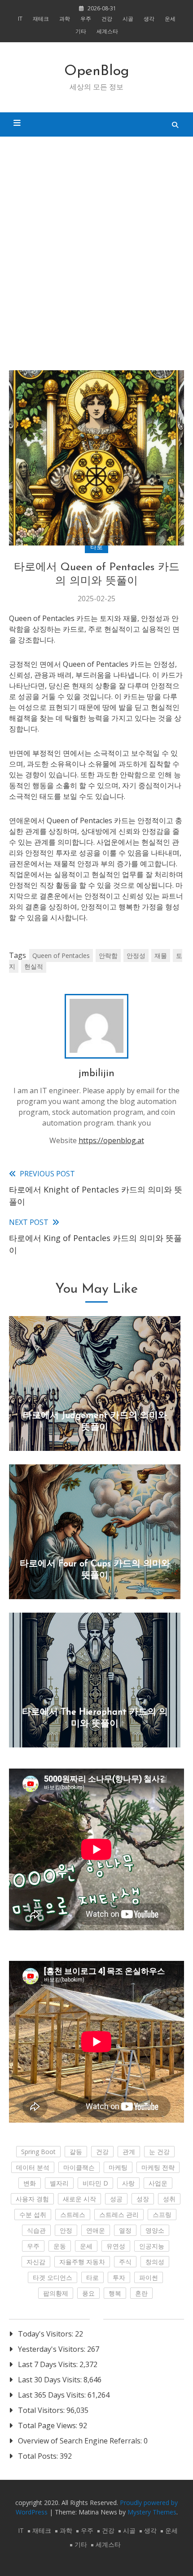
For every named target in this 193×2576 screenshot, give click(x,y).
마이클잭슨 (79, 2167)
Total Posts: (39, 2456)
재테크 (41, 19)
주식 (125, 2262)
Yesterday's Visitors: (53, 2349)
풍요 (88, 2293)
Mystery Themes (152, 2512)
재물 (161, 955)
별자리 (59, 2183)
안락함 (108, 955)
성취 (169, 2199)
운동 (60, 2246)
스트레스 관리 (119, 2215)
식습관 (36, 2230)
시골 (128, 19)
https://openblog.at (111, 1140)
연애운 (96, 2230)
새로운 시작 (79, 2199)
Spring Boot (38, 2152)
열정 (125, 2230)
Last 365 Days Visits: (53, 2395)
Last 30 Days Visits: (51, 2380)
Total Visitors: (42, 2410)
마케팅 (118, 2167)
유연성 (116, 2246)
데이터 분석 (33, 2167)
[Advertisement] (96, 247)
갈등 (76, 2152)
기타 (81, 31)
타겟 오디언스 (53, 2277)
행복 (115, 2293)
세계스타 (107, 31)
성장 (143, 2199)
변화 (30, 2183)
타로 (96, 547)
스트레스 (73, 2215)
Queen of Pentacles (61, 955)
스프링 (162, 2215)
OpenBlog (97, 71)
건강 (107, 19)
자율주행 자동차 (82, 2262)
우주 (86, 19)
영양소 (155, 2230)
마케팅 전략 (158, 2167)
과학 (65, 19)
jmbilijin (96, 1074)
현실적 (34, 966)
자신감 (36, 2262)
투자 (119, 2277)
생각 (149, 19)
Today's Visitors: (46, 2334)
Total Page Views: (48, 2425)
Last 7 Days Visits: (49, 2364)
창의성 (155, 2262)
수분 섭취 (33, 2215)
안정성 (136, 955)
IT (20, 19)
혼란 (141, 2293)
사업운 (158, 2183)
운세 (170, 19)
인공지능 (152, 2246)
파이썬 (149, 2277)
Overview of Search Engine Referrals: (81, 2441)
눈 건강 (159, 2152)
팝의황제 (56, 2293)
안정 (66, 2230)
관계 (129, 2152)
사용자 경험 (32, 2199)
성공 (116, 2199)
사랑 (128, 2183)
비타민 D (95, 2183)
